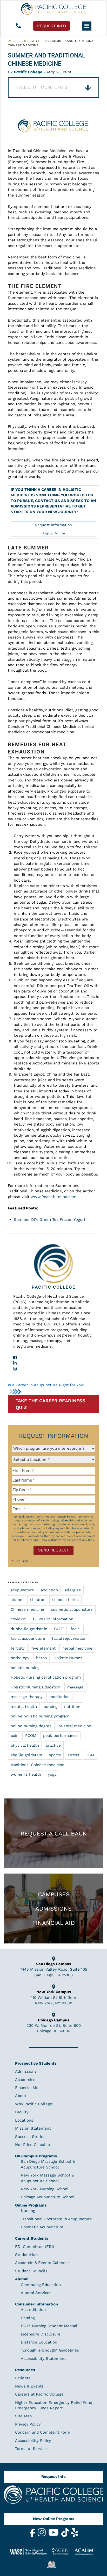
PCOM (31, 1736)
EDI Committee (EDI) (35, 2246)
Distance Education (39, 2342)
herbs (41, 1658)
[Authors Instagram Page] (53, 1369)
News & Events (29, 2386)
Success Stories (30, 2137)
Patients (23, 2378)
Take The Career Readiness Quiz (51, 1404)
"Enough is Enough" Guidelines (50, 2350)
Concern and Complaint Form (43, 2432)
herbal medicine (77, 1648)
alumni (17, 1600)
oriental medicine (75, 1726)
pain (15, 1736)
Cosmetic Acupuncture (42, 2227)
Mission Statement (33, 2128)
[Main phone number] (18, 26)
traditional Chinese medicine (38, 1765)
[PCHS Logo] (53, 2497)
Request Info (53, 2477)
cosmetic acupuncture (72, 1609)
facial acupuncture (28, 1638)
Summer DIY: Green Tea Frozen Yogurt (50, 1220)
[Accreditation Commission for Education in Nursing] (63, 2551)
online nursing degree (31, 1726)
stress (73, 1755)
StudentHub (26, 2255)
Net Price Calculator (34, 2145)
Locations (24, 2120)
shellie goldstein (26, 1755)
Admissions (53, 1909)
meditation (59, 1697)
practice (53, 1745)
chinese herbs (65, 1600)
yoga (52, 1774)
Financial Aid (53, 1923)
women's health (26, 1774)
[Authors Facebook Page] (53, 1358)
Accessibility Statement (43, 2359)
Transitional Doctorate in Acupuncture (56, 2219)
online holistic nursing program (40, 1716)
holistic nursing (25, 1668)
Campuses (54, 1894)
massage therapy (27, 1697)
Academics (25, 2080)
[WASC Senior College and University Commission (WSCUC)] (30, 2551)
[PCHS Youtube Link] (54, 2536)
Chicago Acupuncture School (48, 2197)
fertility (18, 1648)
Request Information (53, 525)
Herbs (44, 41)
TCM (90, 1755)
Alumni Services (36, 2293)
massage (75, 1687)
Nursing (28, 2211)
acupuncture (22, 1590)
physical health (25, 1745)
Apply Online (54, 533)
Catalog (28, 2318)
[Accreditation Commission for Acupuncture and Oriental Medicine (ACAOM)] (86, 2551)
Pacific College (21, 41)
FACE (59, 1629)
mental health (24, 1707)
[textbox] (53, 1471)
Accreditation (33, 2310)
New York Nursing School (45, 2189)
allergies (73, 1590)
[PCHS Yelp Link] (75, 2536)
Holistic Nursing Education (36, 1687)
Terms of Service (31, 2449)
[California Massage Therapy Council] (53, 2564)
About (21, 2096)
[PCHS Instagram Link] (42, 2536)
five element (44, 1648)
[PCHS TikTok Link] (66, 2536)
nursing (51, 1707)
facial (76, 1629)
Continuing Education (41, 2285)
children (38, 1600)
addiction (49, 1590)
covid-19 (18, 1619)
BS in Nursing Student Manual (49, 2326)
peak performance (60, 1736)
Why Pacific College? (35, 2104)
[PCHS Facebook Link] (33, 2536)
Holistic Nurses (68, 1658)
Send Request (53, 1550)
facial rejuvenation (69, 1638)
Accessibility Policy (33, 2441)
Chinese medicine (27, 1609)
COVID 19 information (53, 1619)
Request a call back (53, 1833)
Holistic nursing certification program (46, 1677)
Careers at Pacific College (39, 2394)
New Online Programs (54, 2519)
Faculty (22, 2112)
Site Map (23, 2416)
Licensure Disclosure (41, 2334)
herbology (20, 1658)
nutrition (72, 1707)
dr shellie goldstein (29, 1629)
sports (55, 1755)
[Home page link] (53, 9)
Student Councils (31, 2271)
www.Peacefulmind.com (53, 1197)
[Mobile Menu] (87, 26)
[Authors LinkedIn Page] (53, 1363)
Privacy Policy (28, 2424)
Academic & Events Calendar (42, 2263)
